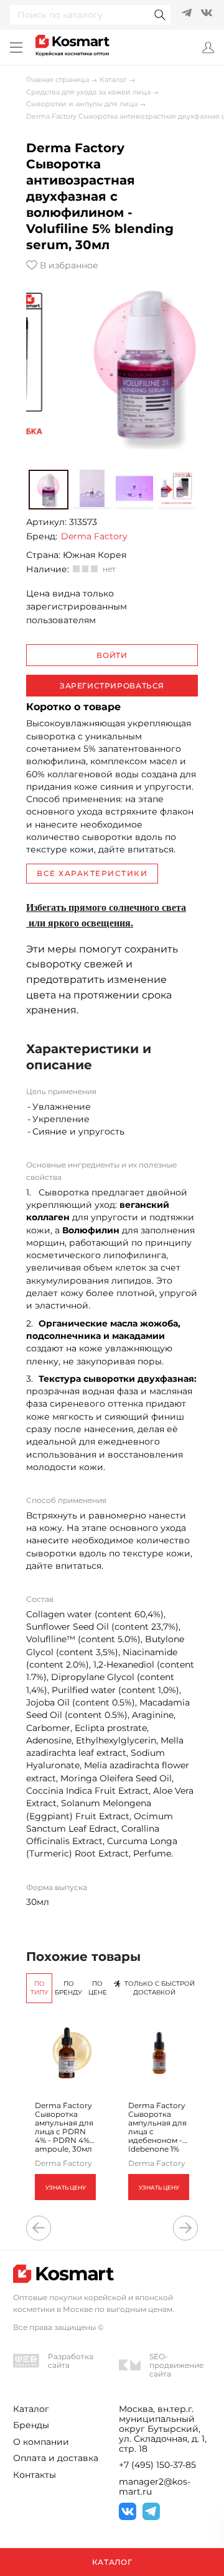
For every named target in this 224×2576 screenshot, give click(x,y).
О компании (41, 2442)
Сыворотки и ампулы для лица (82, 104)
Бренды (31, 2425)
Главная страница (58, 80)
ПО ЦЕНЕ (98, 1988)
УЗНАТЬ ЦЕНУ (66, 2187)
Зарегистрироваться (112, 686)
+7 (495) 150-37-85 (157, 2465)
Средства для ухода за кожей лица (88, 92)
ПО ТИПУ (40, 1988)
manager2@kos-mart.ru (155, 2487)
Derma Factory (94, 536)
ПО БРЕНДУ (68, 1988)
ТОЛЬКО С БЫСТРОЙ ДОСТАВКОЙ (160, 1988)
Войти (112, 655)
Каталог (113, 80)
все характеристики (92, 873)
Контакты (35, 2475)
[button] (48, 490)
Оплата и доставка (56, 2458)
